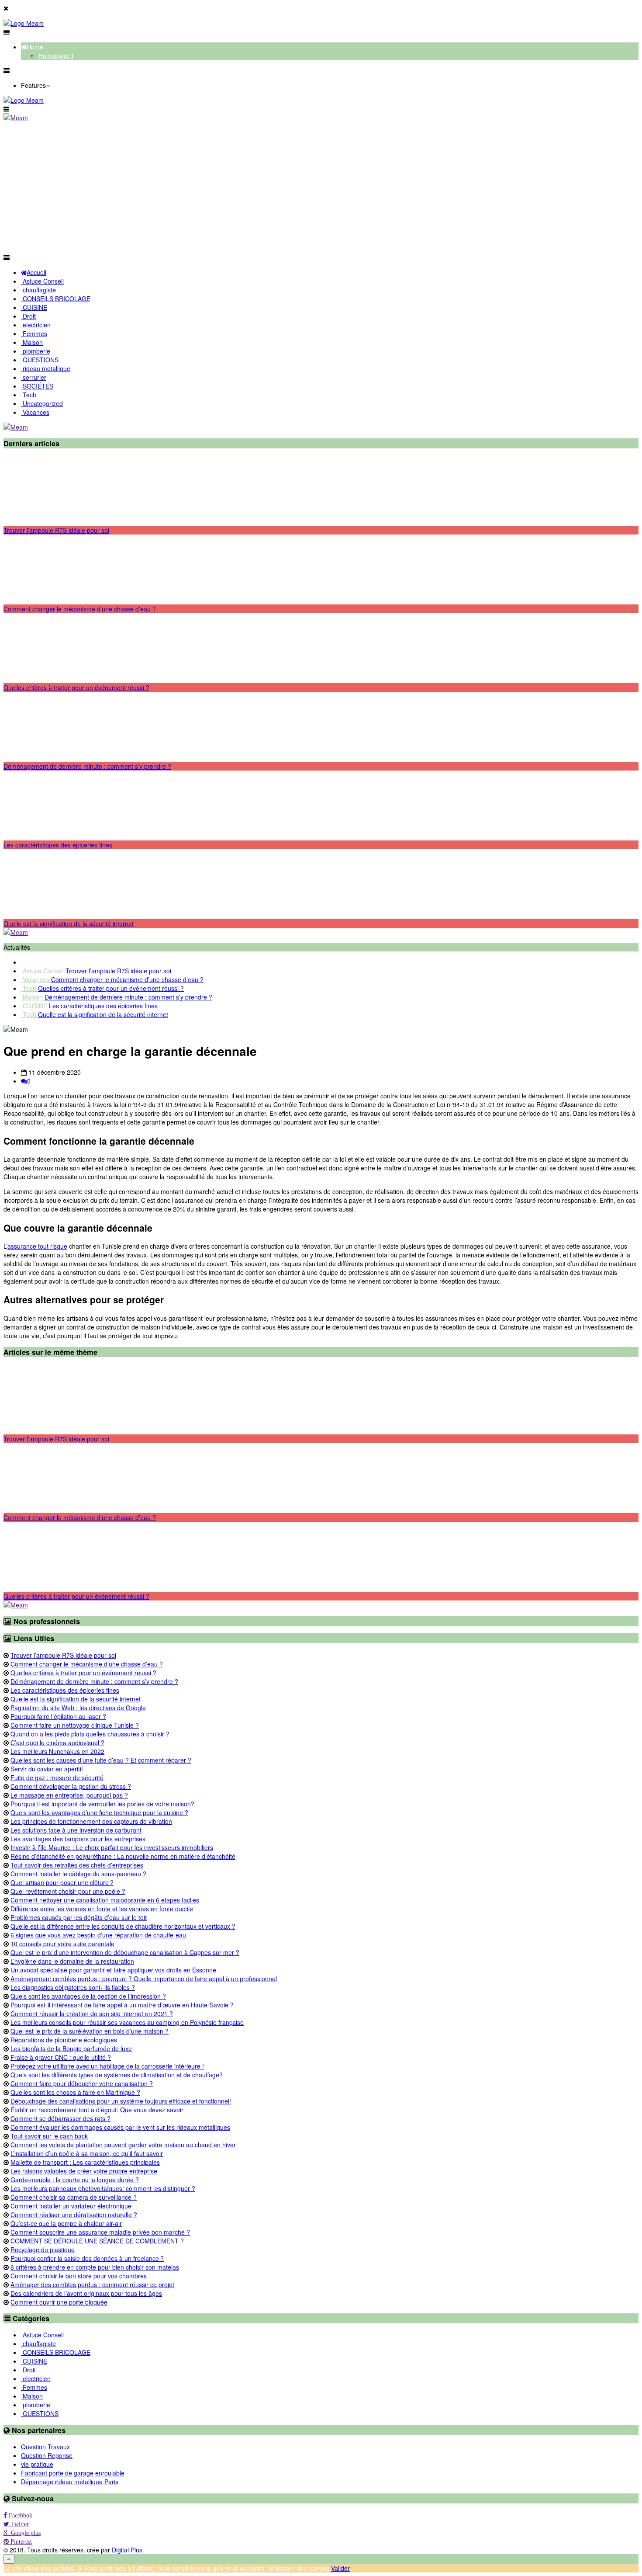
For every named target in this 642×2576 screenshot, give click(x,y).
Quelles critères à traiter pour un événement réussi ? (76, 687)
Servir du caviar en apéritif (47, 1769)
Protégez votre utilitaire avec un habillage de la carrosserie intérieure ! (107, 2066)
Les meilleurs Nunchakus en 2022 (57, 1751)
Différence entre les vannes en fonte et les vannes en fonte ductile (102, 1909)
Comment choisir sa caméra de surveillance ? (74, 2197)
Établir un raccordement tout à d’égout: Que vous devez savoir (97, 2110)
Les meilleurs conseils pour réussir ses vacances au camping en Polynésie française (127, 2022)
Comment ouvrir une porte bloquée (59, 2302)
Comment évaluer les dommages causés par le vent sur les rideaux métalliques (120, 2127)
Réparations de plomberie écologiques (64, 2040)
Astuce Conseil (43, 971)
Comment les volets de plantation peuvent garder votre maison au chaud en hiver (123, 2145)
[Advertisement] (321, 187)
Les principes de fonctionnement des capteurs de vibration (91, 1821)
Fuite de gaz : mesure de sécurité (57, 1778)
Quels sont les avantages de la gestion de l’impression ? (88, 1996)
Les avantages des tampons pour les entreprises (78, 1839)
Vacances (36, 979)
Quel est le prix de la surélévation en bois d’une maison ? (90, 2031)
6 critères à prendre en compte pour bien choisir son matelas (95, 2267)
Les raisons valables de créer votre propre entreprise (84, 2171)
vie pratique (37, 2464)
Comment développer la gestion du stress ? (71, 1786)
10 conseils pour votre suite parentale (62, 1944)
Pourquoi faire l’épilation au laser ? (58, 1716)
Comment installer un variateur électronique (71, 2206)
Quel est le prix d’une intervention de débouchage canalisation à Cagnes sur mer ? (125, 1952)
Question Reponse (47, 2455)
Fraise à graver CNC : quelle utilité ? (61, 2057)
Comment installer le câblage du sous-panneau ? (78, 1874)
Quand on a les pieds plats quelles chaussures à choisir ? (90, 1734)
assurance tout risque (37, 1246)
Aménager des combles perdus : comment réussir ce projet (92, 2284)
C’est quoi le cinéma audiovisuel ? (57, 1743)
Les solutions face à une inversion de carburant (76, 1830)
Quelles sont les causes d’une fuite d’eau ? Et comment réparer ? (101, 1760)
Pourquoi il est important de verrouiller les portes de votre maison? (102, 1804)
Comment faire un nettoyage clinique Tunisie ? (75, 1725)
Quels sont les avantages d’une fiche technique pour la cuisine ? (99, 1812)
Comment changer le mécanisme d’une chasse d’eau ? (80, 609)
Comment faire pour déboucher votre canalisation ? (82, 2083)
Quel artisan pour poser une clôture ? (62, 1882)
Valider (340, 2568)
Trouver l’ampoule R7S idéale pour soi (56, 530)
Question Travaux (45, 2447)
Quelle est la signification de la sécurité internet (69, 923)
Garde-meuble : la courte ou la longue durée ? (75, 2180)
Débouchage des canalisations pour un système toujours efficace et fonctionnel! (121, 2101)
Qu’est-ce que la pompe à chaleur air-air (66, 2223)
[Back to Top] (9, 2559)
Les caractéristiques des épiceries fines (58, 845)
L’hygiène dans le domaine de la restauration (72, 1961)
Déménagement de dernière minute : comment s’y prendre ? (87, 766)
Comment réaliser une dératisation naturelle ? (74, 2215)
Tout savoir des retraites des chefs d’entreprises (77, 1865)
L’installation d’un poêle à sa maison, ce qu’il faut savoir (87, 2153)
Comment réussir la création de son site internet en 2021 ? (92, 2014)
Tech (29, 988)
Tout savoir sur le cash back (49, 2136)
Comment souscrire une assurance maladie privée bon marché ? (100, 2232)
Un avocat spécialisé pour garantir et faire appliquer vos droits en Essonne (113, 1970)
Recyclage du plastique (43, 2250)
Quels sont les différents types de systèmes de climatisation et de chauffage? (117, 2075)
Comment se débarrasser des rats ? (60, 2118)
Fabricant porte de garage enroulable (73, 2473)
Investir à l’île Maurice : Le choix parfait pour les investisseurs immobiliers (112, 1847)
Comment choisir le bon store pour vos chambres (79, 2276)
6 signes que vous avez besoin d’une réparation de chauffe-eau (98, 1935)
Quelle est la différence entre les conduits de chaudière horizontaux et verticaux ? (123, 1926)
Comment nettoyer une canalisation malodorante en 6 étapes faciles (105, 1900)
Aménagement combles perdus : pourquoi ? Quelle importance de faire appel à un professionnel (144, 1979)
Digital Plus (127, 2550)
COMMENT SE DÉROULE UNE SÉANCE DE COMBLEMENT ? (97, 2241)
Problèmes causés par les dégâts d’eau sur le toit (79, 1917)
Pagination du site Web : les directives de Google (78, 1708)
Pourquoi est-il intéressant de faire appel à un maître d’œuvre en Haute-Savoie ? (122, 2005)
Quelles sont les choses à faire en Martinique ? (75, 2092)
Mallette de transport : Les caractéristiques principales (85, 2162)
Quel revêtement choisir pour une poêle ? (68, 1891)
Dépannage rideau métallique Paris (70, 2482)
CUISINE (35, 1006)
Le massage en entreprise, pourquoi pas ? (69, 1795)
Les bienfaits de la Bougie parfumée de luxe (71, 2048)
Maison (33, 997)
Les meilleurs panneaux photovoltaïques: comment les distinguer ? (103, 2188)
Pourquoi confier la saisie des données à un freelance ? (87, 2258)
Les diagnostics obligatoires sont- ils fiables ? (73, 1987)
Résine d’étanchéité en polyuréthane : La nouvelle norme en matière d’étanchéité (123, 1856)
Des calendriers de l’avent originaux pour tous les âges (86, 2293)
